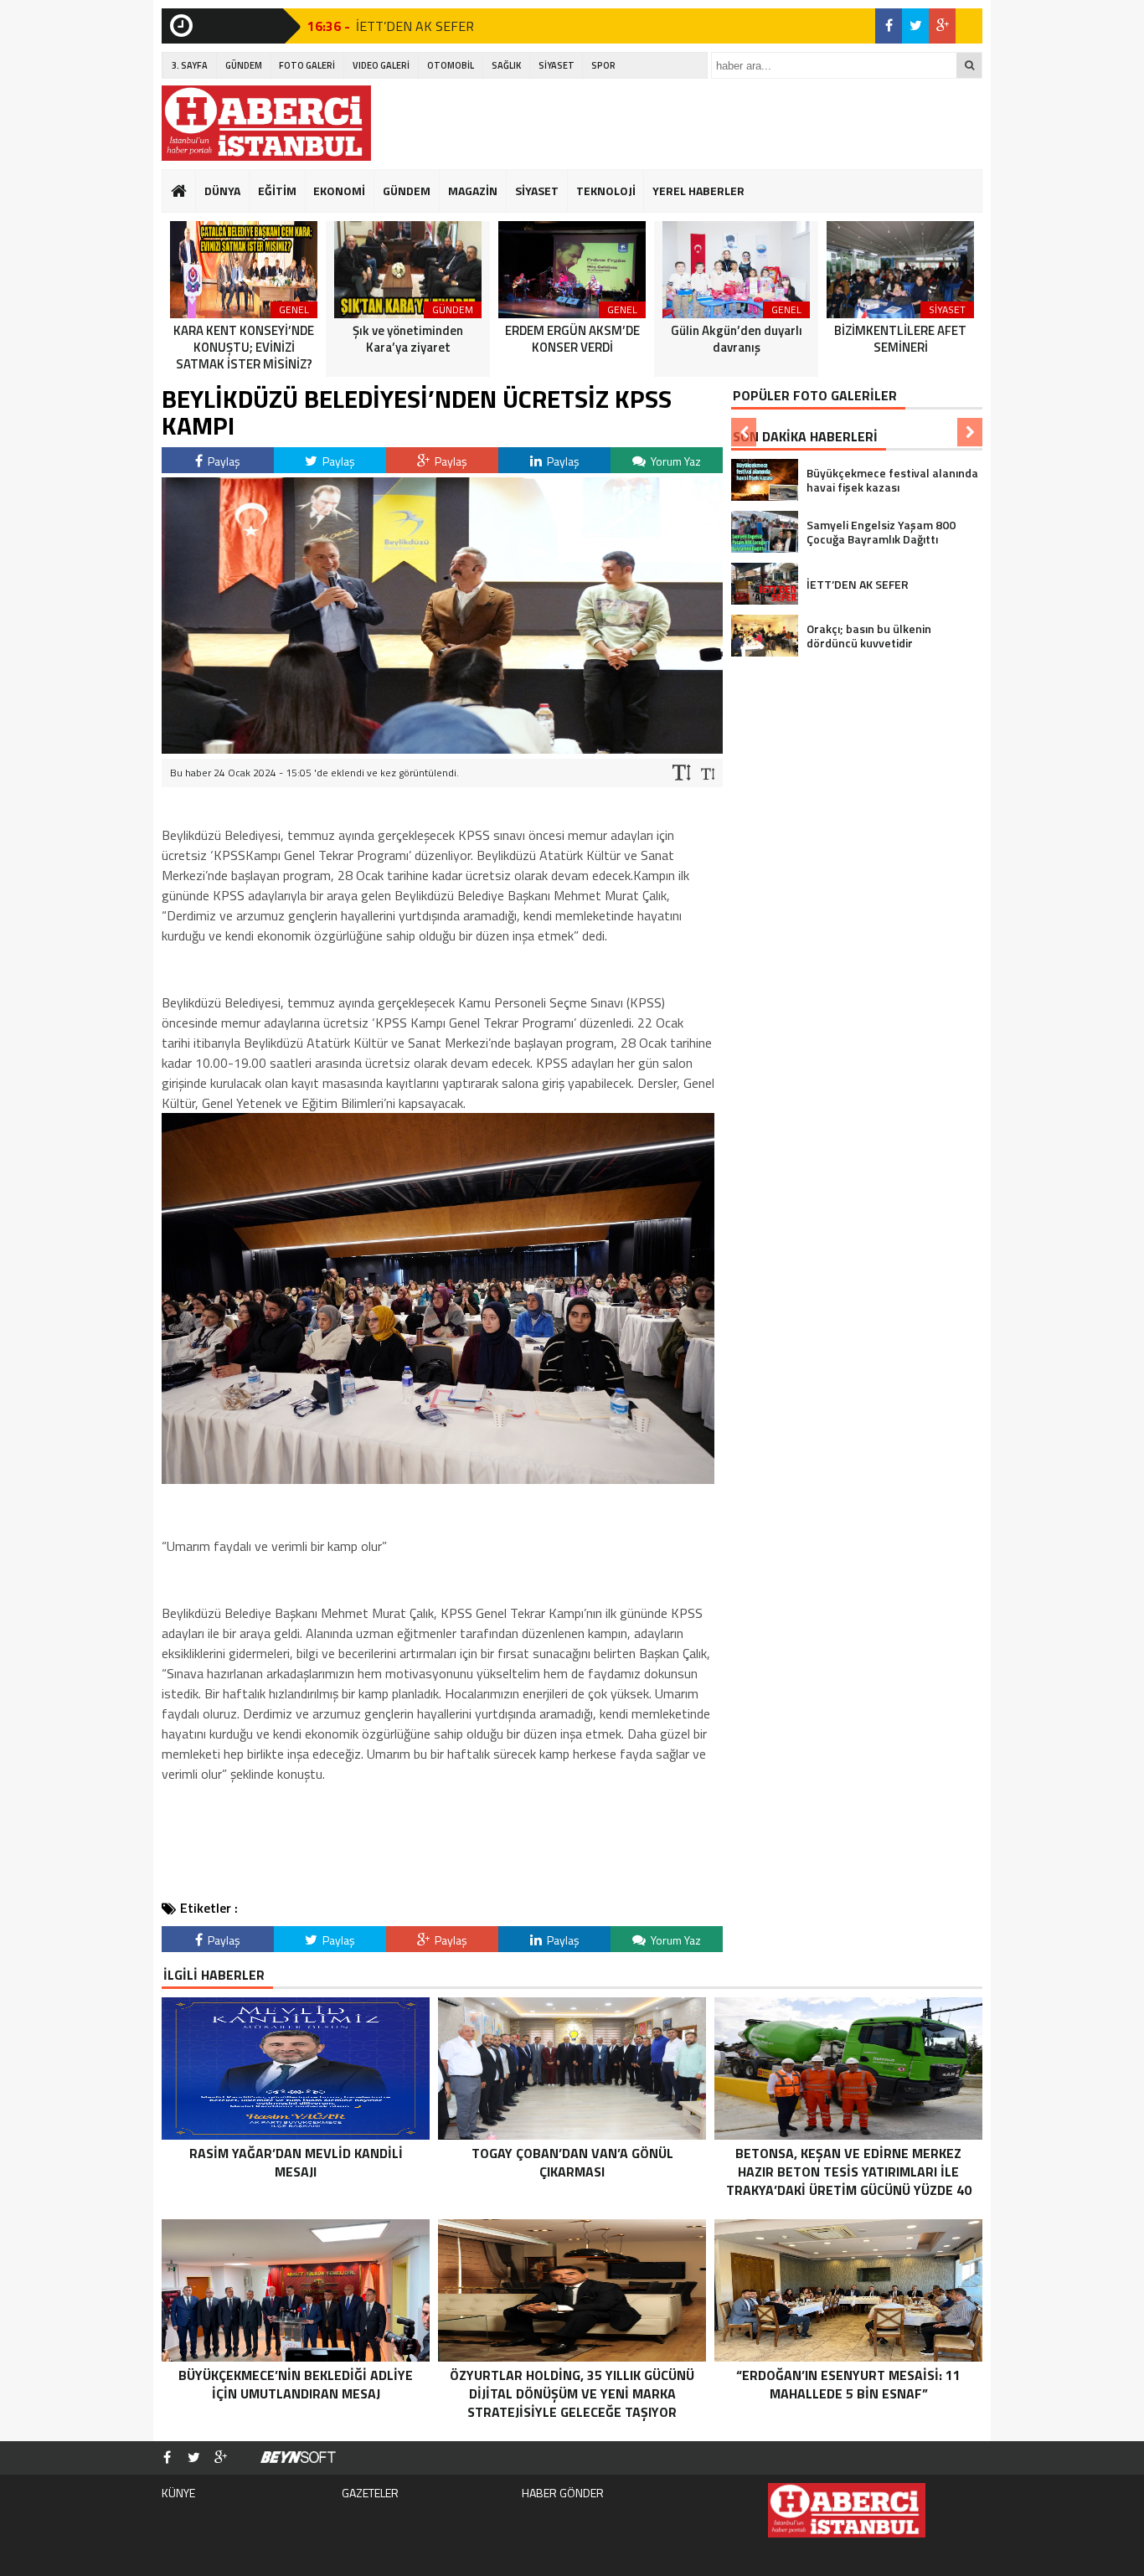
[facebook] (889, 26)
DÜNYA (222, 191)
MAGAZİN (473, 191)
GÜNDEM (244, 65)
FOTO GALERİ (307, 65)
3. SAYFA (190, 65)
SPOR (603, 65)
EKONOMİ (339, 191)
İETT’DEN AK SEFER (415, 26)
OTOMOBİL (451, 65)
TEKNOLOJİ (606, 191)
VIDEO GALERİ (381, 65)
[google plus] (942, 26)
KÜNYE (178, 2493)
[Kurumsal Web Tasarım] (298, 2458)
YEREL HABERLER (698, 191)
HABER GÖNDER (563, 2493)
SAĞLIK (506, 65)
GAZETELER (370, 2493)
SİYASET (557, 65)
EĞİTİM (277, 191)
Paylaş (223, 461)
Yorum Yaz (675, 461)
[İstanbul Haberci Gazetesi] (266, 123)
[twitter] (915, 26)
